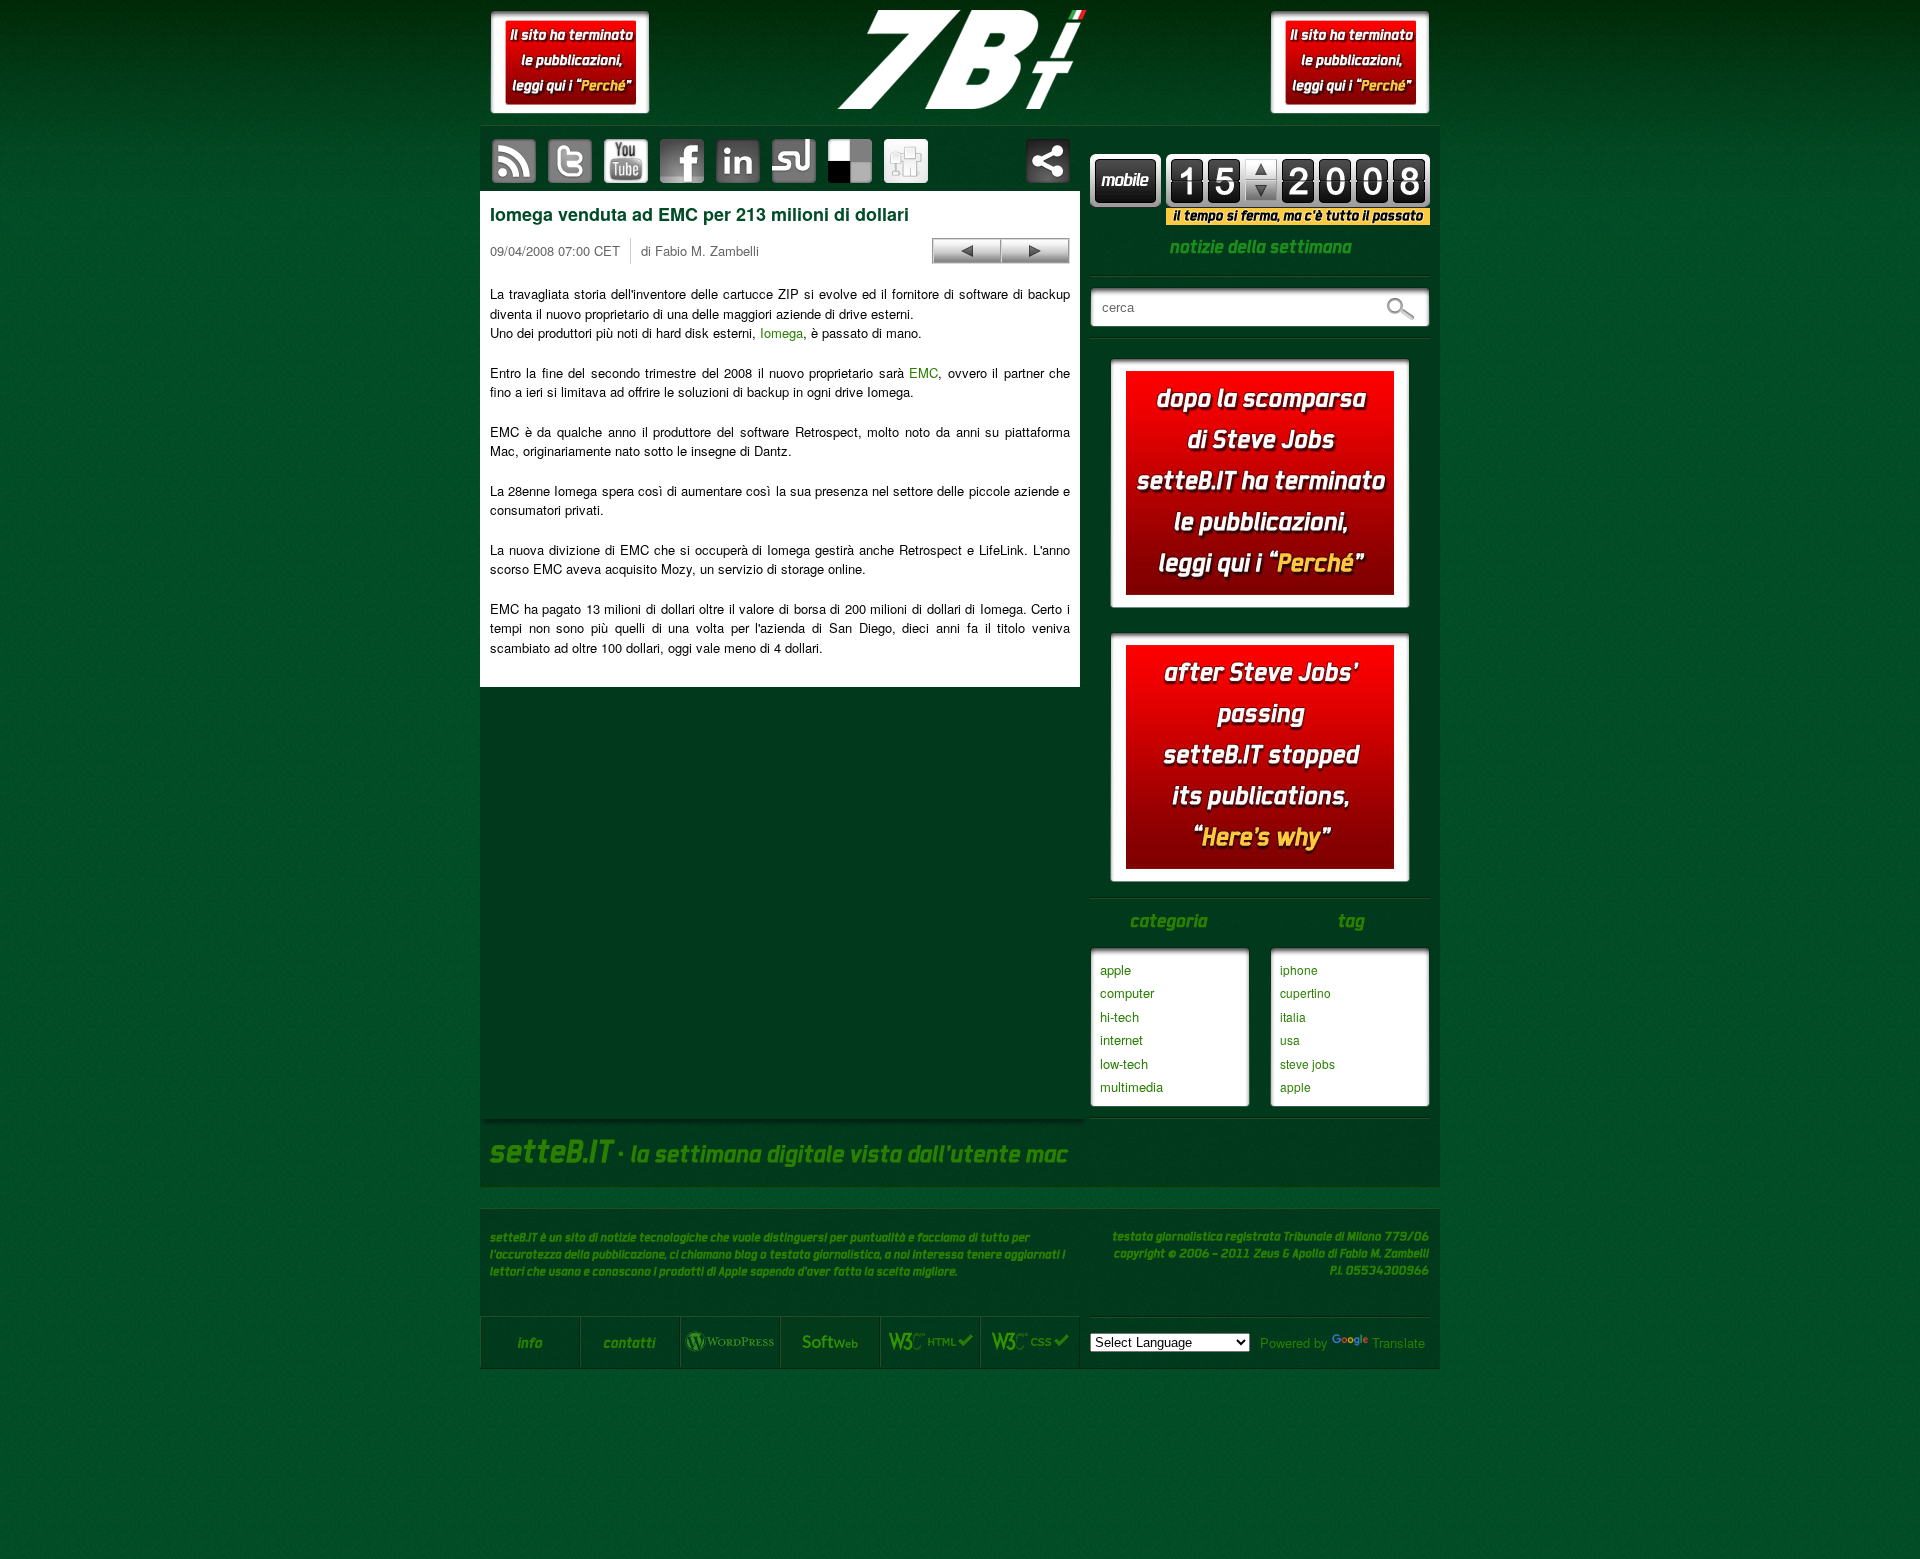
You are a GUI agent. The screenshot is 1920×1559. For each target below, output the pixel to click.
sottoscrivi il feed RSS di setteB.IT (514, 161)
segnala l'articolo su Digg (906, 161)
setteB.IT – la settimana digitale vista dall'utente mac (960, 60)
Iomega (781, 332)
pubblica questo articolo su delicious (850, 161)
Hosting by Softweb (830, 1342)
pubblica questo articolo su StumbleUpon (794, 161)
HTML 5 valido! (930, 1342)
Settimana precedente (1261, 190)
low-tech (1124, 1063)
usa (1290, 1039)
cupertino (1305, 992)
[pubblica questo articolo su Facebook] (682, 161)
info (530, 1342)
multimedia (1131, 1086)
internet (1121, 1039)
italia (1293, 1016)
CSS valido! (1030, 1342)
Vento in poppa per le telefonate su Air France (967, 251)
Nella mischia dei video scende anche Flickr (1035, 251)
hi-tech (1119, 1016)
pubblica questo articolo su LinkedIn (738, 161)
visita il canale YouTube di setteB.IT (626, 161)
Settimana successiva (1261, 169)
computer (1127, 992)
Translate (1398, 1342)
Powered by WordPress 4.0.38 (730, 1342)
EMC (923, 372)
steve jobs (1307, 1063)
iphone (1299, 969)
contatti (630, 1342)
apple (1115, 969)
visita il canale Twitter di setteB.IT (570, 161)
